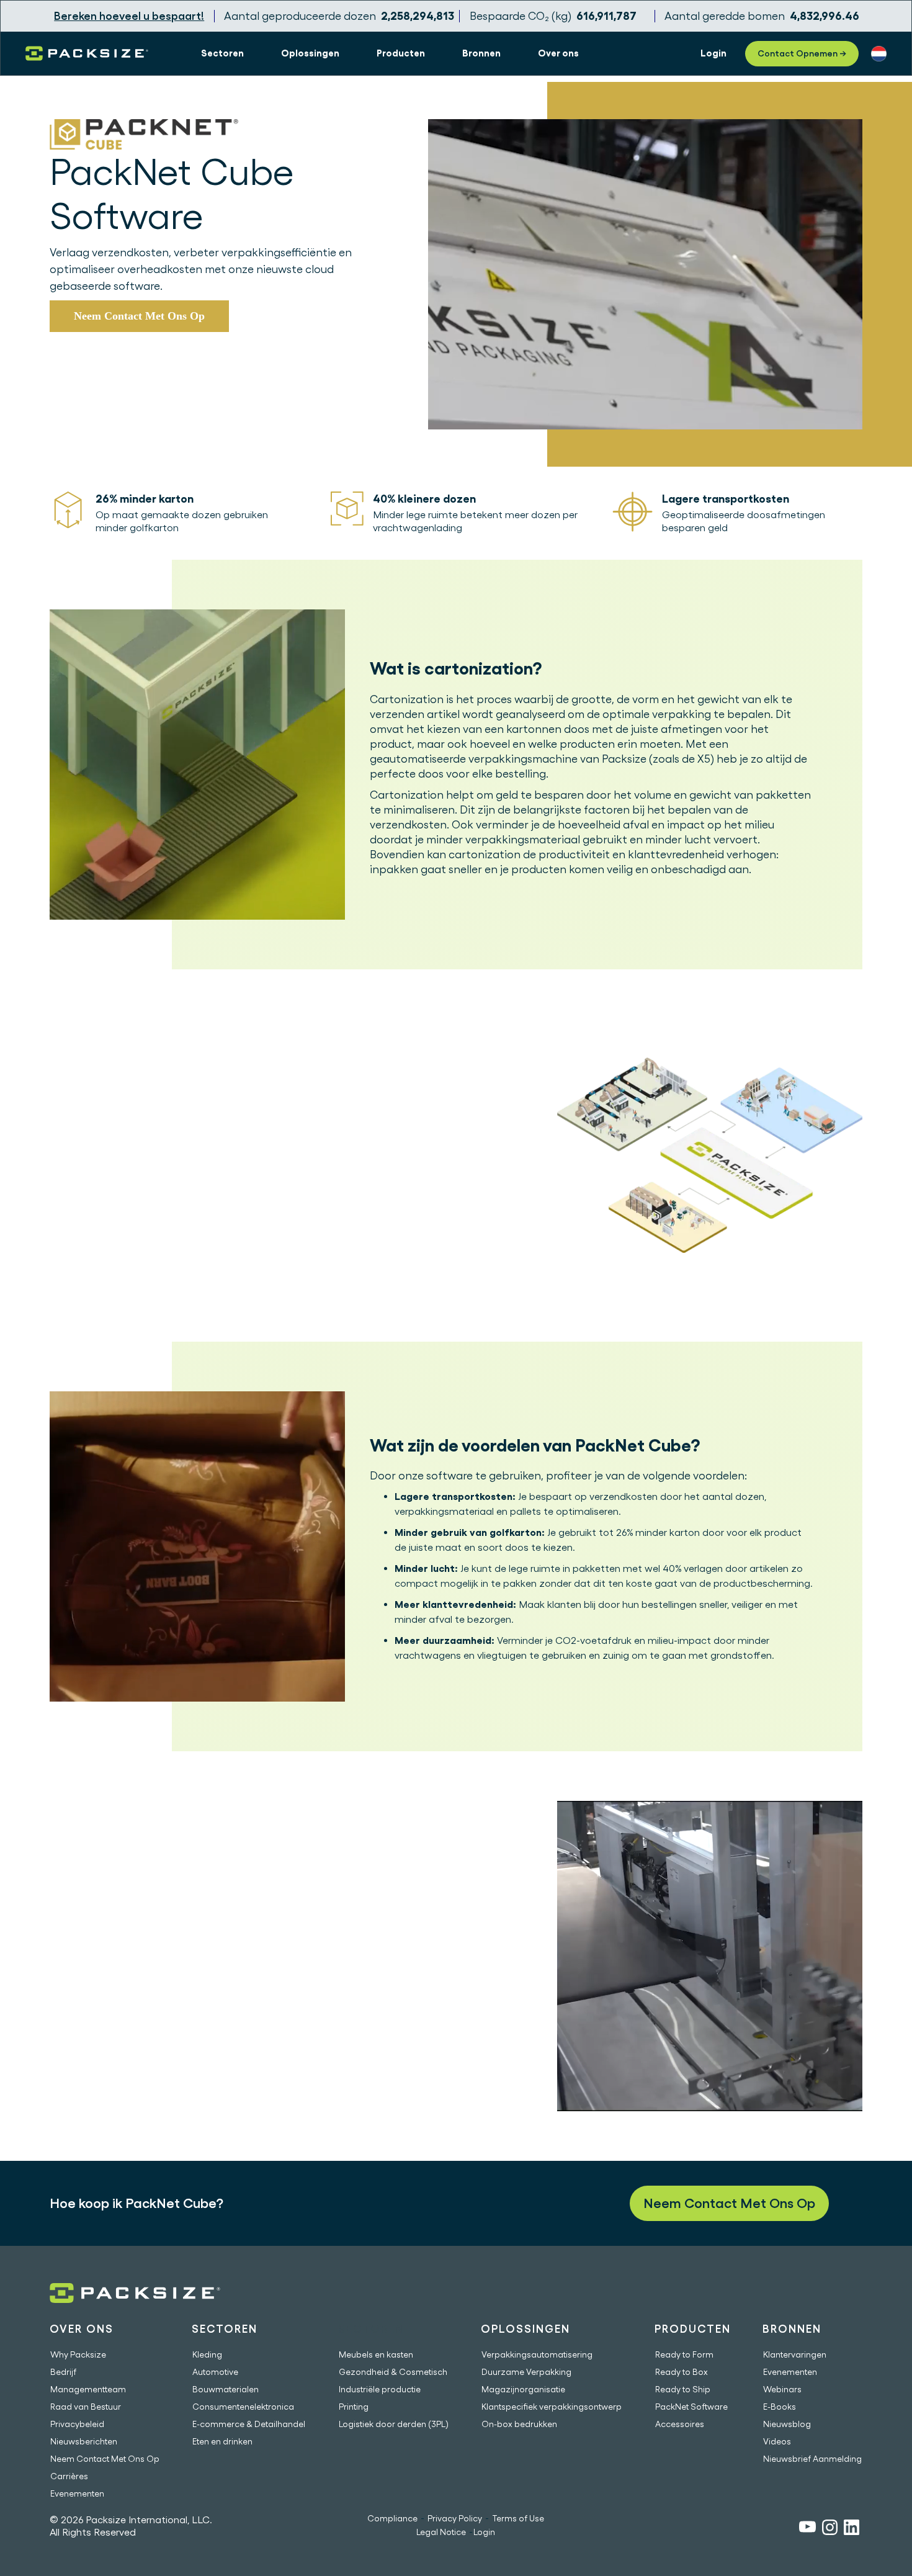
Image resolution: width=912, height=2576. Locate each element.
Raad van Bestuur (86, 2407)
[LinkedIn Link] (852, 2529)
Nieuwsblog (787, 2424)
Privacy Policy (455, 2518)
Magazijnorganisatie (523, 2389)
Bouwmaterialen (226, 2389)
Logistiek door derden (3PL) (394, 2424)
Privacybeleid (77, 2424)
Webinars (782, 2389)
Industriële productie (380, 2389)
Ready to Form (684, 2354)
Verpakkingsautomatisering (537, 2354)
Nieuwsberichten (84, 2441)
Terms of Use (518, 2518)
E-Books (780, 2407)
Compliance (392, 2518)
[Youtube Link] (807, 2529)
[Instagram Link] (830, 2529)
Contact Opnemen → (802, 53)
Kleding (207, 2354)
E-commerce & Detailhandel (249, 2424)
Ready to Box (682, 2372)
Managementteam (88, 2389)
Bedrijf (63, 2372)
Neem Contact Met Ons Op (139, 316)
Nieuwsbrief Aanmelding (812, 2459)
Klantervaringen (795, 2354)
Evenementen (77, 2493)
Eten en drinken (222, 2441)
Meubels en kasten (376, 2354)
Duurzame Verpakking (526, 2372)
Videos (777, 2441)
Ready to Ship (683, 2389)
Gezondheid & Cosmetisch (393, 2372)
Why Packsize (78, 2354)
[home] (87, 53)
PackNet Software (691, 2407)
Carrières (69, 2476)
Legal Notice (441, 2532)
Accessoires (680, 2424)
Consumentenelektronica (243, 2407)
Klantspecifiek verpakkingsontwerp (552, 2407)
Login (484, 2532)
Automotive (215, 2372)
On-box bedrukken (519, 2424)
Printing (354, 2407)
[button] (222, 53)
